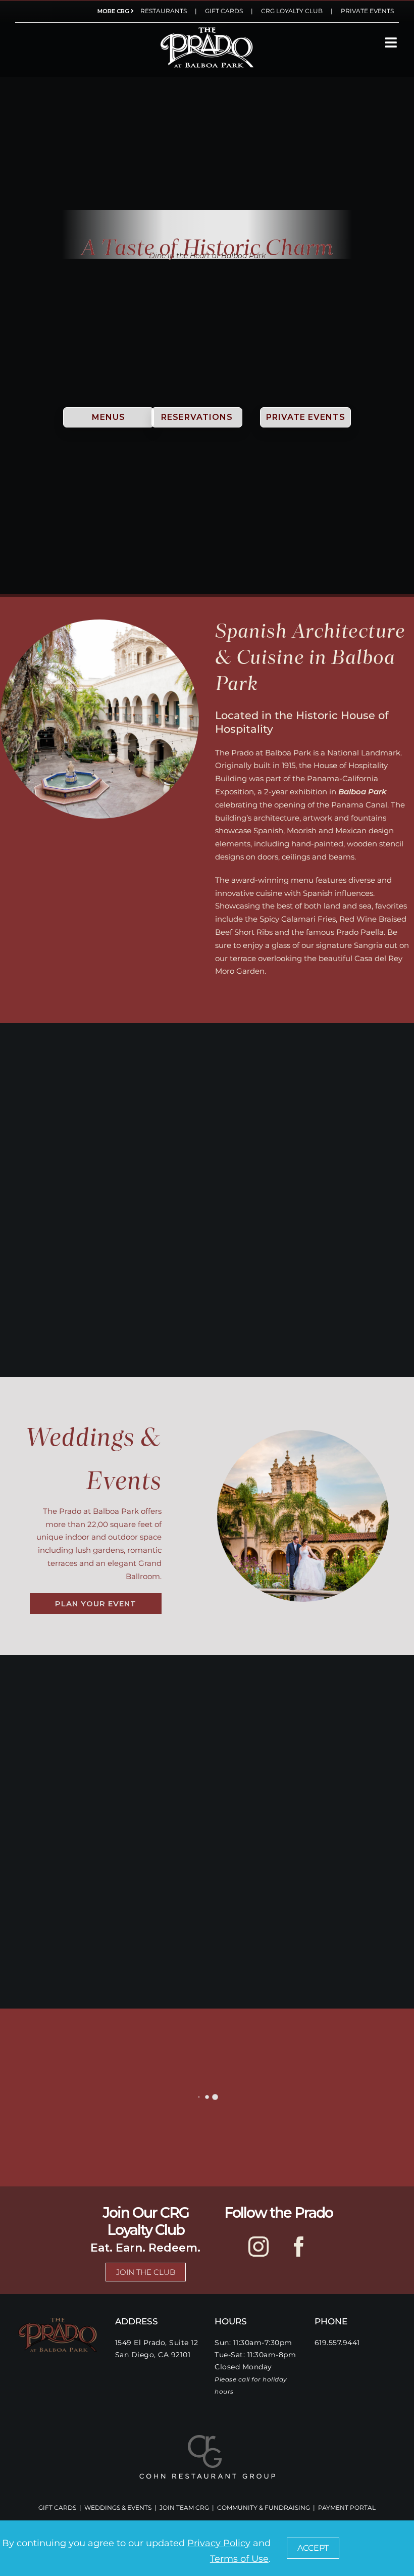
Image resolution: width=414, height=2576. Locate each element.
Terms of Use (239, 2559)
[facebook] (299, 2247)
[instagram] (258, 2247)
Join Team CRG (184, 2508)
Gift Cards (224, 11)
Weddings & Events (118, 2508)
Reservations (197, 417)
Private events (306, 417)
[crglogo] (207, 2438)
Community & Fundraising (264, 2508)
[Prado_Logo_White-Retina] (207, 29)
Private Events (367, 11)
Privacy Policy (219, 2543)
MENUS (109, 417)
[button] (313, 2548)
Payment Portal (347, 2508)
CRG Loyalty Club (292, 11)
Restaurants (164, 11)
